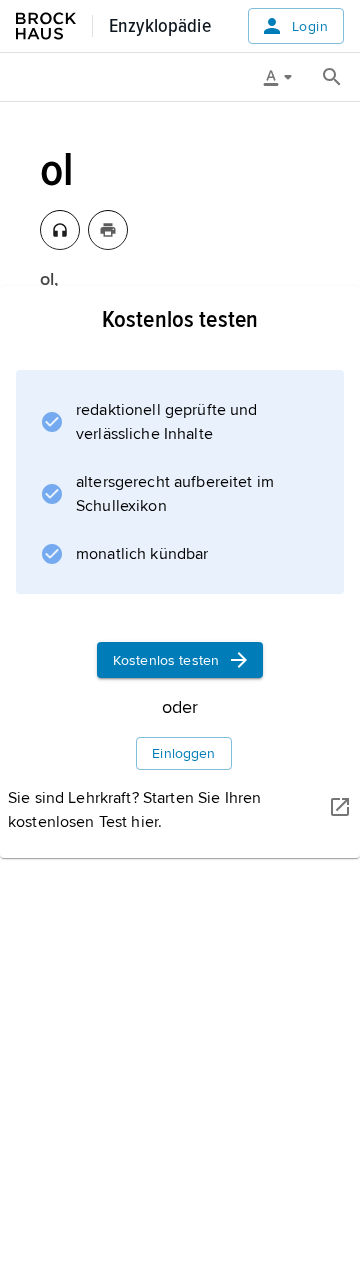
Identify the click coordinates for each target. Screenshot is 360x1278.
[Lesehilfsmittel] (285, 77)
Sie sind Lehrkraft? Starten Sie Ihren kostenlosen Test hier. (134, 810)
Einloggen (183, 753)
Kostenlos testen (166, 660)
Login (310, 26)
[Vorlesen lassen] (60, 230)
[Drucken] (108, 230)
